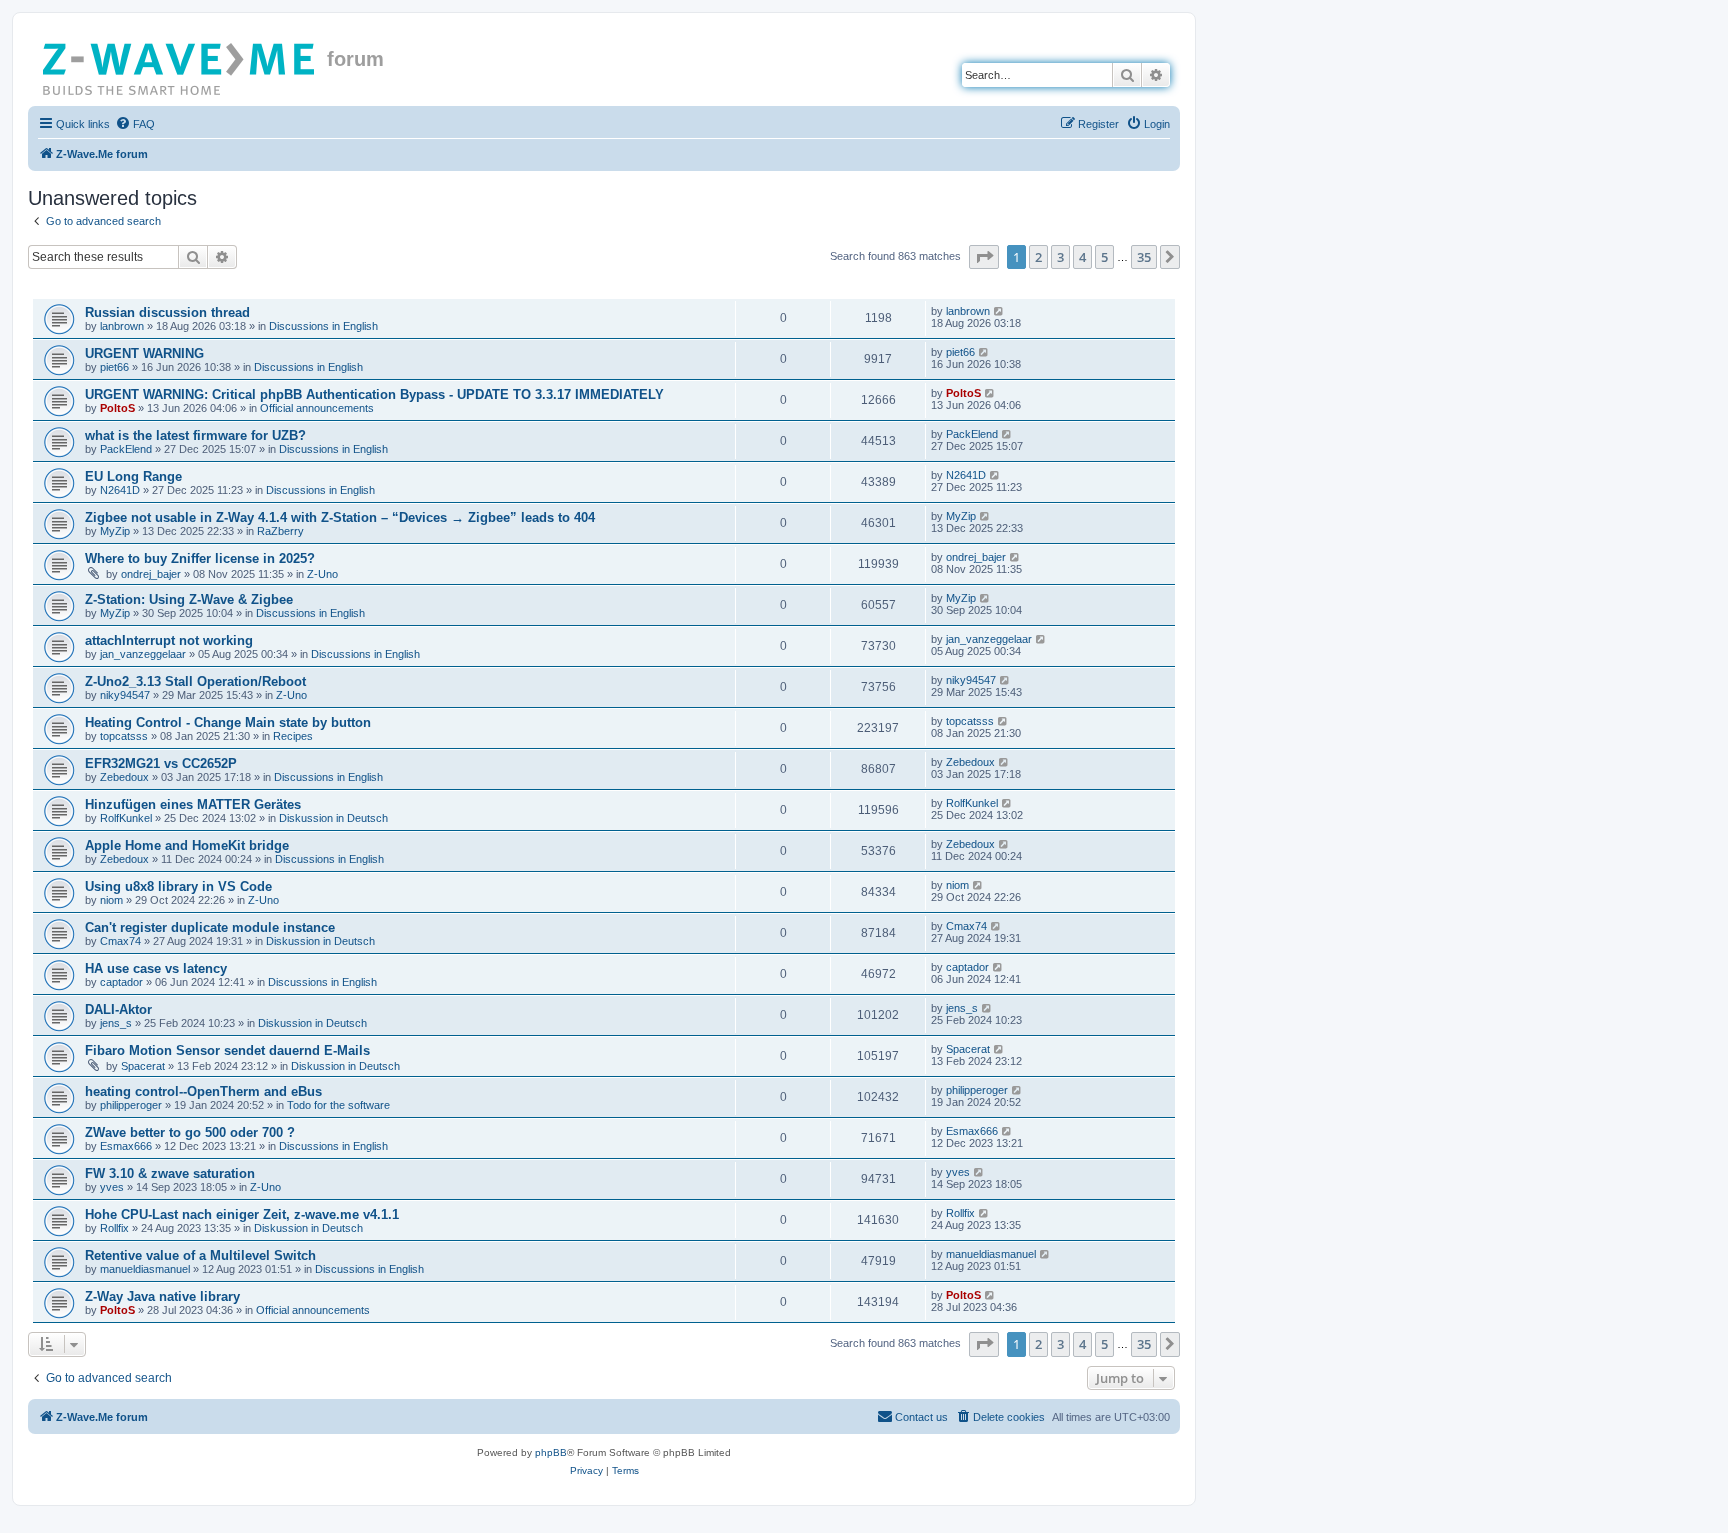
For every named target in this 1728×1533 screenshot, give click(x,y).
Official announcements (317, 408)
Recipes (293, 736)
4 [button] (1082, 257)
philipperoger (131, 1105)
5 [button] (1104, 257)
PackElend (126, 449)
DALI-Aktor (118, 1009)
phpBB (551, 1452)
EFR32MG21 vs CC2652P (161, 763)
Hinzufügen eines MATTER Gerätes (193, 804)
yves (112, 1187)
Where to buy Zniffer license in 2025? (200, 558)
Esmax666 (126, 1146)
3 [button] (1060, 257)
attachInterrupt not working (169, 640)
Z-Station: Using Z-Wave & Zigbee (189, 599)
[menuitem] (135, 124)
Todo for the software (338, 1105)
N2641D (120, 490)
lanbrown (122, 326)
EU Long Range (133, 476)
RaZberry (280, 531)
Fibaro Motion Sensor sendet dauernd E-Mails (227, 1050)
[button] (984, 257)
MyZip (115, 531)
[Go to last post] (999, 311)
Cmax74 (120, 941)
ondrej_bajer (151, 574)
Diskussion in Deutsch (333, 818)
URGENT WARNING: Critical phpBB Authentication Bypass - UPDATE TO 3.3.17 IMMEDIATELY (374, 394)
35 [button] (1144, 257)
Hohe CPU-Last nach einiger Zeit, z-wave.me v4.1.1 (242, 1214)
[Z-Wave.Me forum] (180, 65)
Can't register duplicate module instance (210, 927)
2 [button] (1038, 257)
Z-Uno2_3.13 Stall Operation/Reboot (195, 681)
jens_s (116, 1023)
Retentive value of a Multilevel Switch (200, 1255)
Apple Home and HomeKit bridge (187, 845)
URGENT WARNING (144, 353)
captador (121, 982)
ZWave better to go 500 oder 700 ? (190, 1132)
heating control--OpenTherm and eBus (203, 1091)
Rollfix (114, 1228)
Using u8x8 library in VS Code (178, 886)
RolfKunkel (126, 818)
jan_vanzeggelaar (143, 654)
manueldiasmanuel (145, 1269)
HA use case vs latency (156, 968)
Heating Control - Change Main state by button (228, 722)
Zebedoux (124, 777)
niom (111, 900)
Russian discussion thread (167, 312)
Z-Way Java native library (162, 1296)
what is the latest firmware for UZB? (195, 435)
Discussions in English (323, 326)
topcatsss (124, 736)
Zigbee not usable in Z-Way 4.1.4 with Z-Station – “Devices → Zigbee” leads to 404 (340, 517)
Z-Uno (322, 574)
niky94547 (125, 695)
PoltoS (117, 408)
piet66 (114, 367)
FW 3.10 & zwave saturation (170, 1173)
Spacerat (143, 1066)
